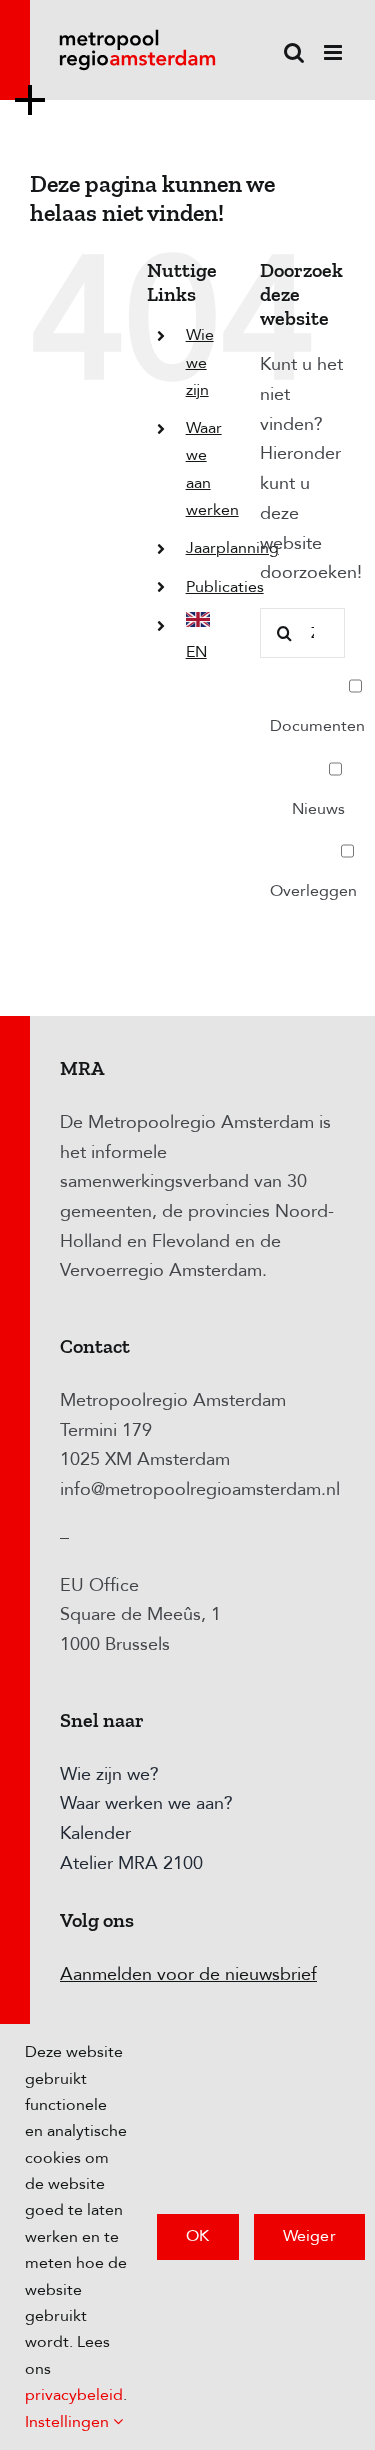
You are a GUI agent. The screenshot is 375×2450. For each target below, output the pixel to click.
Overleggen (313, 891)
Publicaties (225, 587)
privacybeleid (74, 2395)
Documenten (317, 726)
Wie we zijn (200, 362)
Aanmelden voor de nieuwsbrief (188, 1974)
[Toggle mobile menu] (334, 52)
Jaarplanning (232, 548)
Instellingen (69, 2422)
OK (197, 2236)
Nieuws (318, 809)
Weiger (309, 2236)
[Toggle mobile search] (294, 52)
